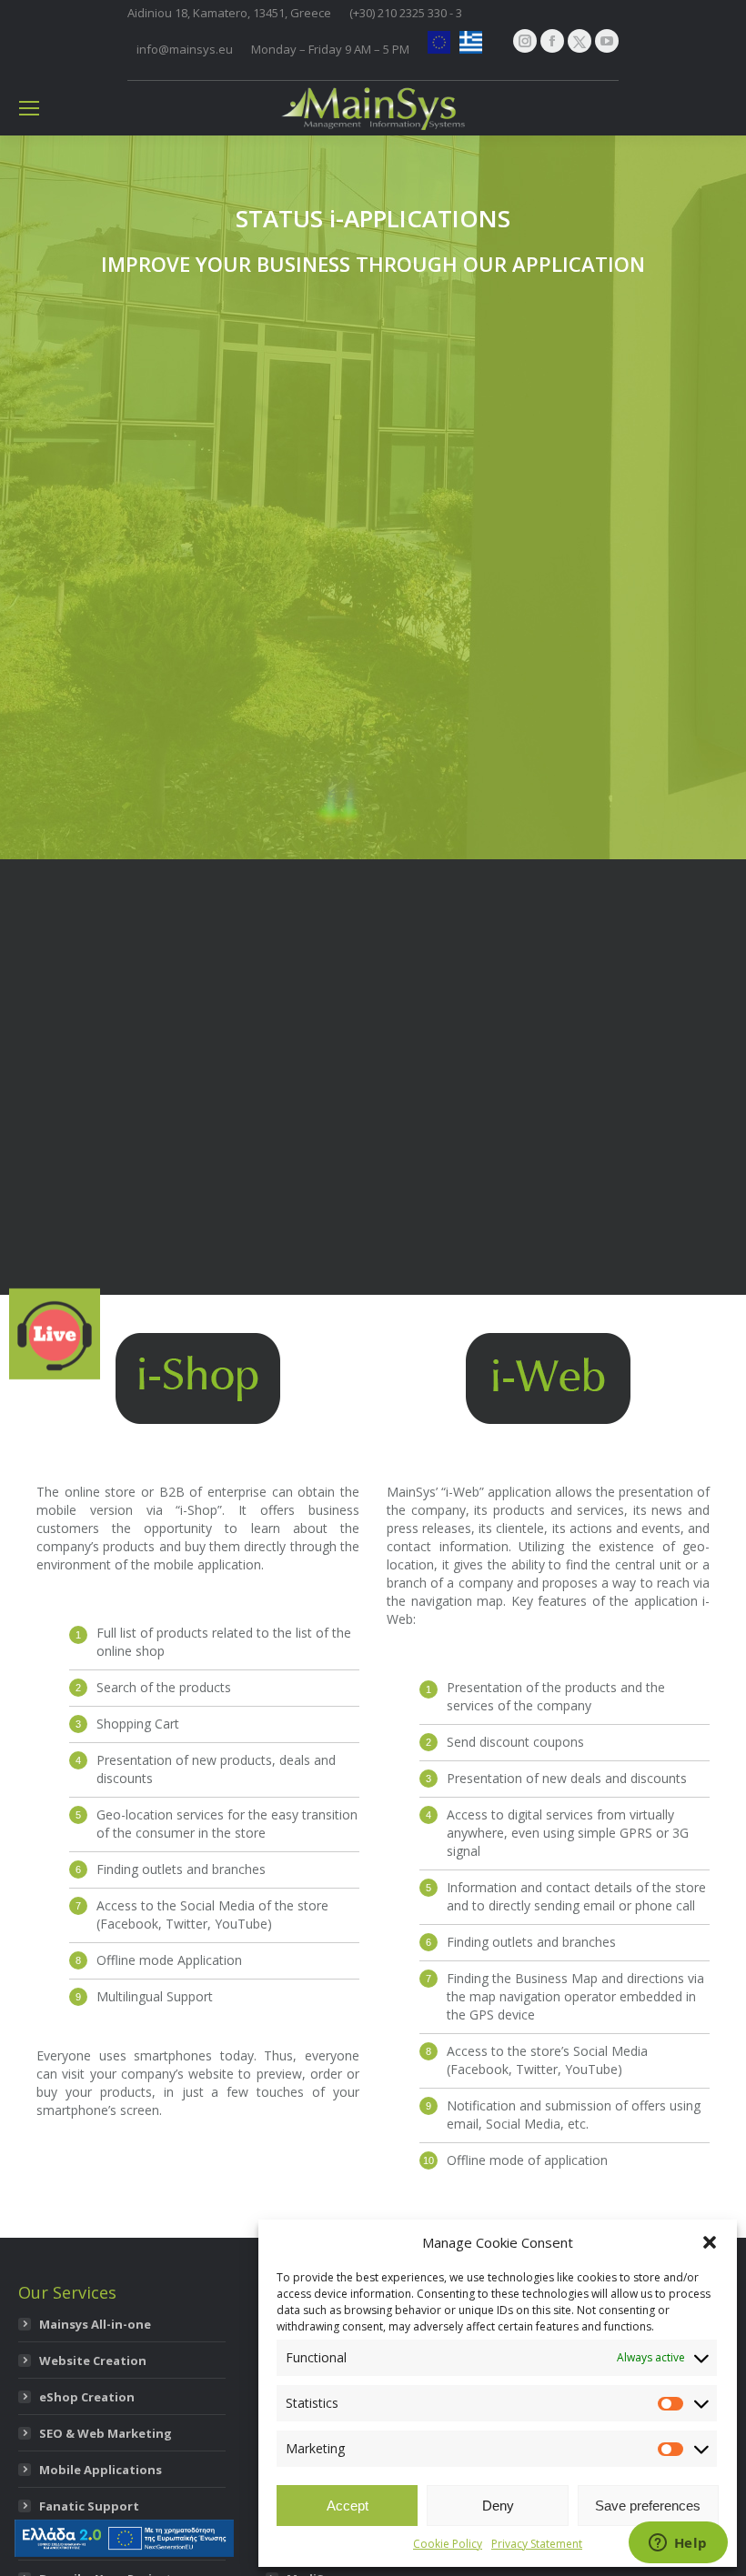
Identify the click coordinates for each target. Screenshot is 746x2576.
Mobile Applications (101, 2470)
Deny (498, 2506)
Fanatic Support (89, 2506)
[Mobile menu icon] (29, 108)
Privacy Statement (537, 2544)
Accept (348, 2506)
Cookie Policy (448, 2544)
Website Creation (93, 2360)
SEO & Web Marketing (106, 2433)
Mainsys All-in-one (95, 2324)
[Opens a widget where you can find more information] (678, 2544)
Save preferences (648, 2506)
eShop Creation (87, 2397)
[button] (710, 2242)
